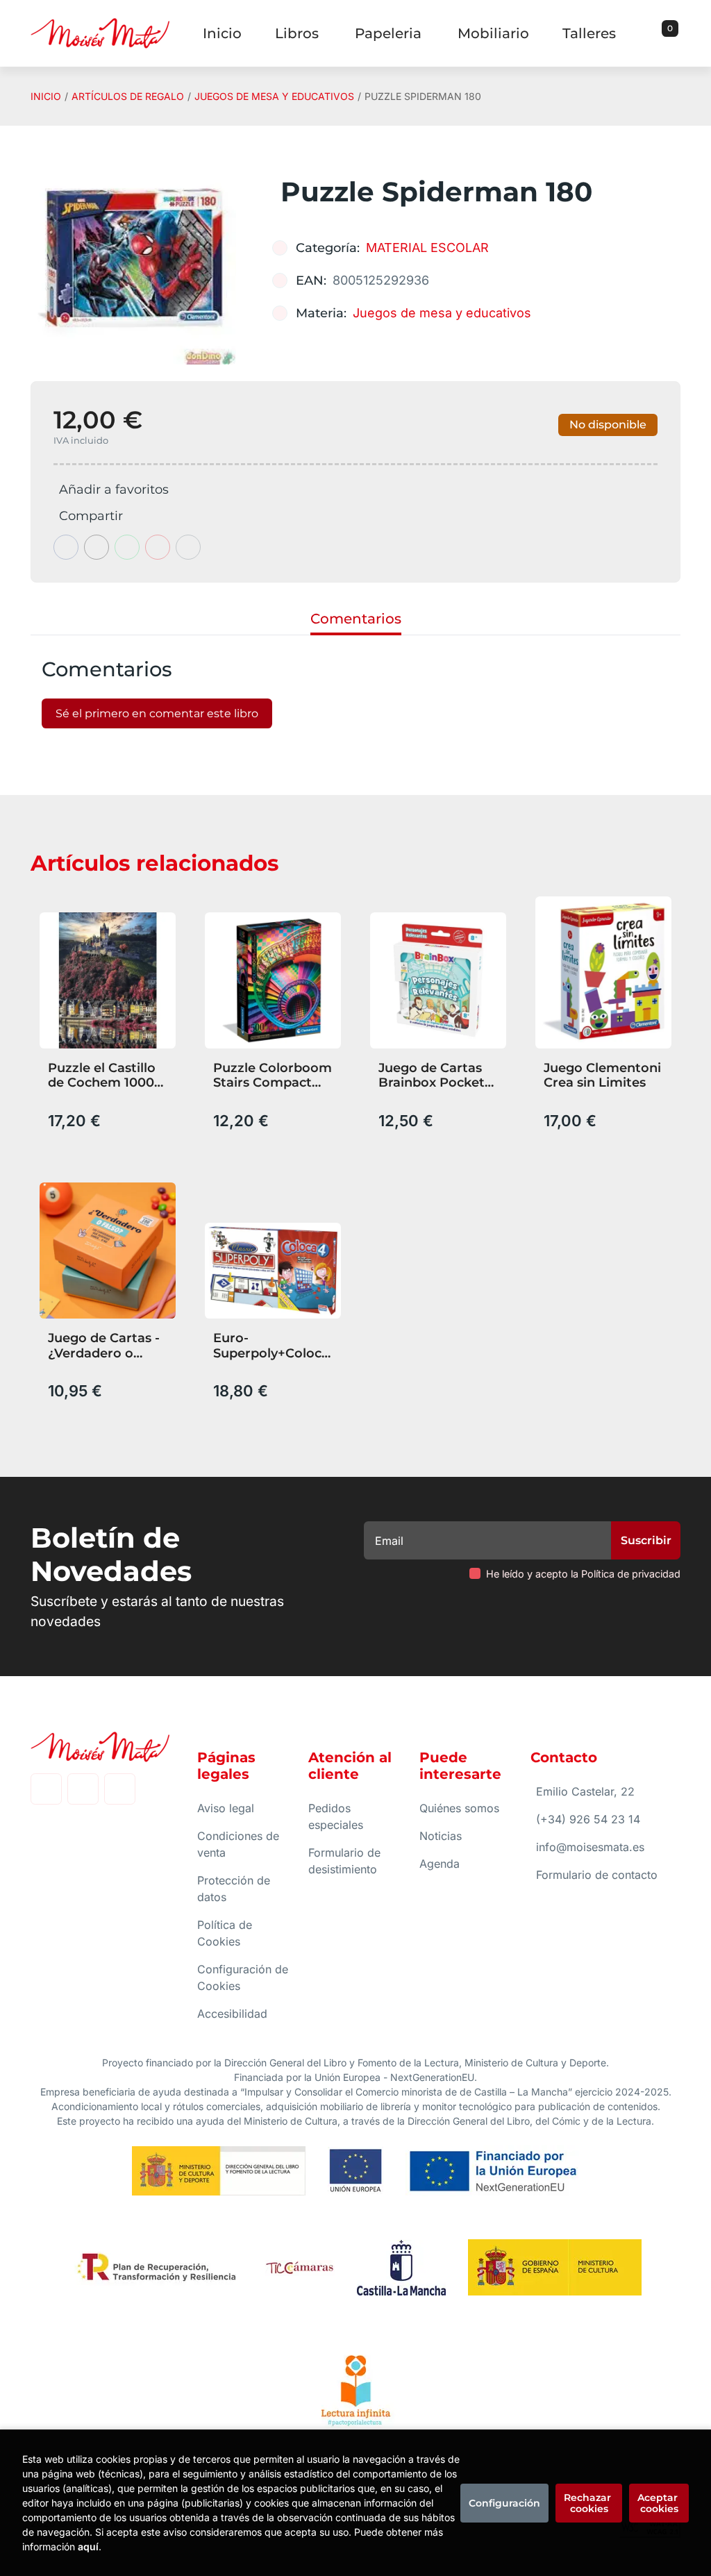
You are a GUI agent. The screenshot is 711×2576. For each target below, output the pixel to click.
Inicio (46, 96)
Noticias (441, 1836)
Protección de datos (234, 1889)
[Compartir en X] (97, 547)
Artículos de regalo (128, 96)
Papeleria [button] (388, 33)
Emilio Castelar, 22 (585, 1791)
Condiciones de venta (238, 1844)
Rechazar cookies (589, 2503)
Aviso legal (226, 1808)
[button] (665, 33)
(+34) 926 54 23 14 (588, 1819)
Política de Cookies (225, 1933)
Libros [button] (297, 33)
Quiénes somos (459, 1808)
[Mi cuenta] (677, 33)
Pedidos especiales (336, 1816)
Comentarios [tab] (356, 619)
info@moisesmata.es (590, 1847)
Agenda (440, 1864)
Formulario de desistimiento (344, 1861)
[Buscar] (653, 33)
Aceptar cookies (659, 2503)
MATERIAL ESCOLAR (427, 248)
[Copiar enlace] (188, 547)
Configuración (504, 2503)
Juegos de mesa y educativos (274, 96)
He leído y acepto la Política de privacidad (583, 1574)
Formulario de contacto (597, 1875)
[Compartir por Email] (158, 547)
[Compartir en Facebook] (66, 547)
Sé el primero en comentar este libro (157, 713)
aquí (88, 2546)
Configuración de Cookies (243, 1977)
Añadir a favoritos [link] (114, 490)
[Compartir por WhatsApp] (127, 547)
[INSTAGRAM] (83, 1789)
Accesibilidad (232, 2014)
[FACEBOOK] (46, 1789)
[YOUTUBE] (120, 1789)
